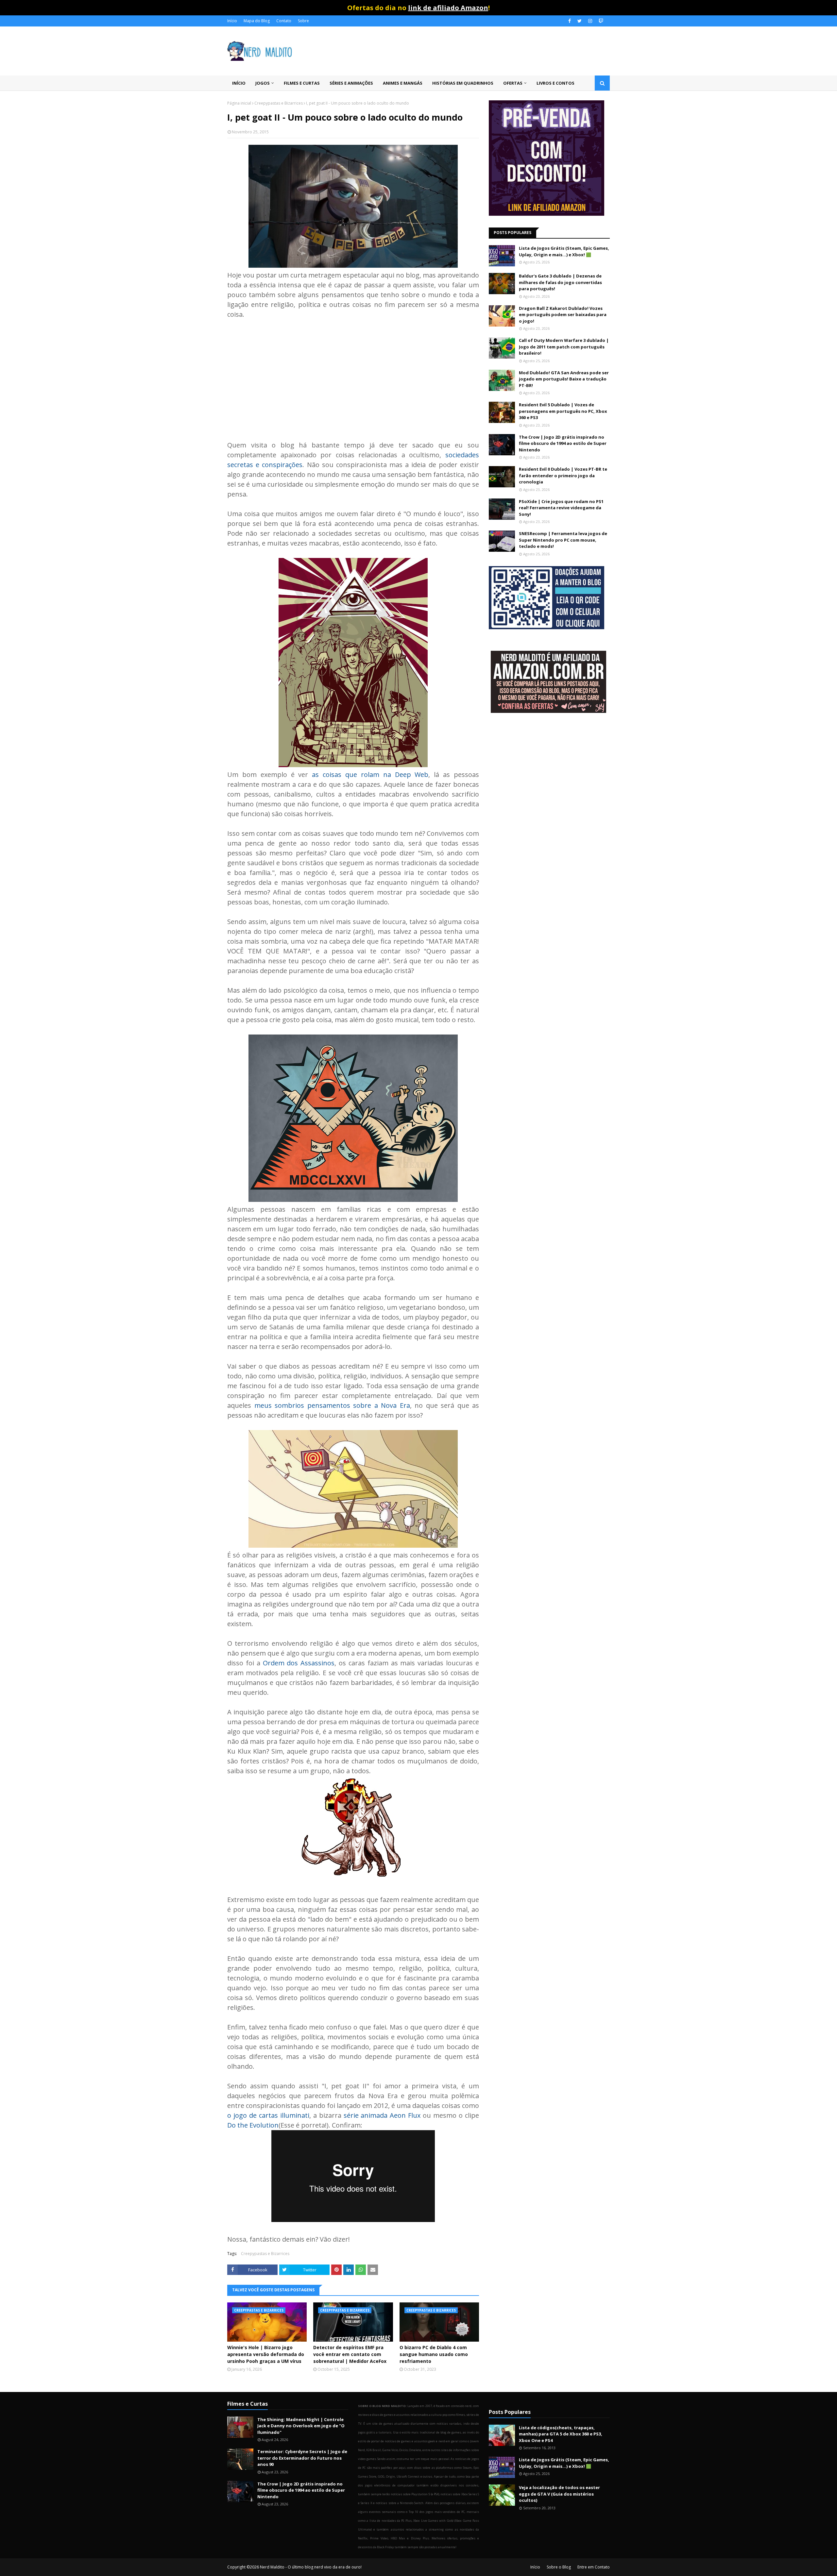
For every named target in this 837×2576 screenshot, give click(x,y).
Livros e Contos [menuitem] (555, 83)
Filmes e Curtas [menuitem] (302, 83)
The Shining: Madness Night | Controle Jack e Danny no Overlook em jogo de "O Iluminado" (301, 2426)
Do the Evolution (253, 2125)
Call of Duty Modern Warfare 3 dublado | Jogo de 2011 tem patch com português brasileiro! (564, 347)
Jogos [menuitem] (263, 83)
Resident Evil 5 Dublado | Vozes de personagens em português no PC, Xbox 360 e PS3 (563, 411)
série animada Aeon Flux (382, 2115)
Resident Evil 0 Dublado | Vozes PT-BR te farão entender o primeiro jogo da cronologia (563, 475)
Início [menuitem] (239, 83)
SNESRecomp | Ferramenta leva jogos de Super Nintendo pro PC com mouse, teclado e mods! (563, 540)
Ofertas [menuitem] (513, 83)
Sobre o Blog (559, 2567)
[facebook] (570, 21)
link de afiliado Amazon (448, 8)
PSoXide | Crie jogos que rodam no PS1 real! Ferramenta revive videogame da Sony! (561, 508)
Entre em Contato (594, 2567)
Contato (284, 21)
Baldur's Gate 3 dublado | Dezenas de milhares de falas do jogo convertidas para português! (560, 282)
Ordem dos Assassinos (299, 1663)
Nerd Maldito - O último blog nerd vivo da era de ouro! (311, 2567)
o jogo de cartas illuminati (268, 2115)
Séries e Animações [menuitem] (351, 83)
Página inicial (239, 103)
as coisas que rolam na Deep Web (370, 774)
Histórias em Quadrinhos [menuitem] (463, 83)
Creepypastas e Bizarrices (279, 103)
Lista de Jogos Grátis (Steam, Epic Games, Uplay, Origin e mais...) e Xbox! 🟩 (564, 251)
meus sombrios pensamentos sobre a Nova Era (332, 1405)
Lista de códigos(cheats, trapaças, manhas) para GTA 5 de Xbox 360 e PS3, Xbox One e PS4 (561, 2434)
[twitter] (580, 21)
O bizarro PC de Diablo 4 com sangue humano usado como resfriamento (434, 2354)
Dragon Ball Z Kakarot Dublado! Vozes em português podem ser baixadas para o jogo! (563, 315)
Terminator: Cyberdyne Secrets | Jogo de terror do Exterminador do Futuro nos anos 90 (302, 2458)
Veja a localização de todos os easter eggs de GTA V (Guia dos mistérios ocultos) (559, 2494)
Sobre (303, 21)
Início (232, 21)
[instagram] (590, 21)
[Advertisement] (353, 375)
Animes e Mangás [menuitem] (403, 83)
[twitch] (600, 21)
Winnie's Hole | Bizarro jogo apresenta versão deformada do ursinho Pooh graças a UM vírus (266, 2354)
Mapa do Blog (257, 21)
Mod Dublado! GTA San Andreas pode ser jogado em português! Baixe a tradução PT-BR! (564, 379)
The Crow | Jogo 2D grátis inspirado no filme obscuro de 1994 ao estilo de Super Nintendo (563, 443)
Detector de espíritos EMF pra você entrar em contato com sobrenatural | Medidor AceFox (350, 2354)
